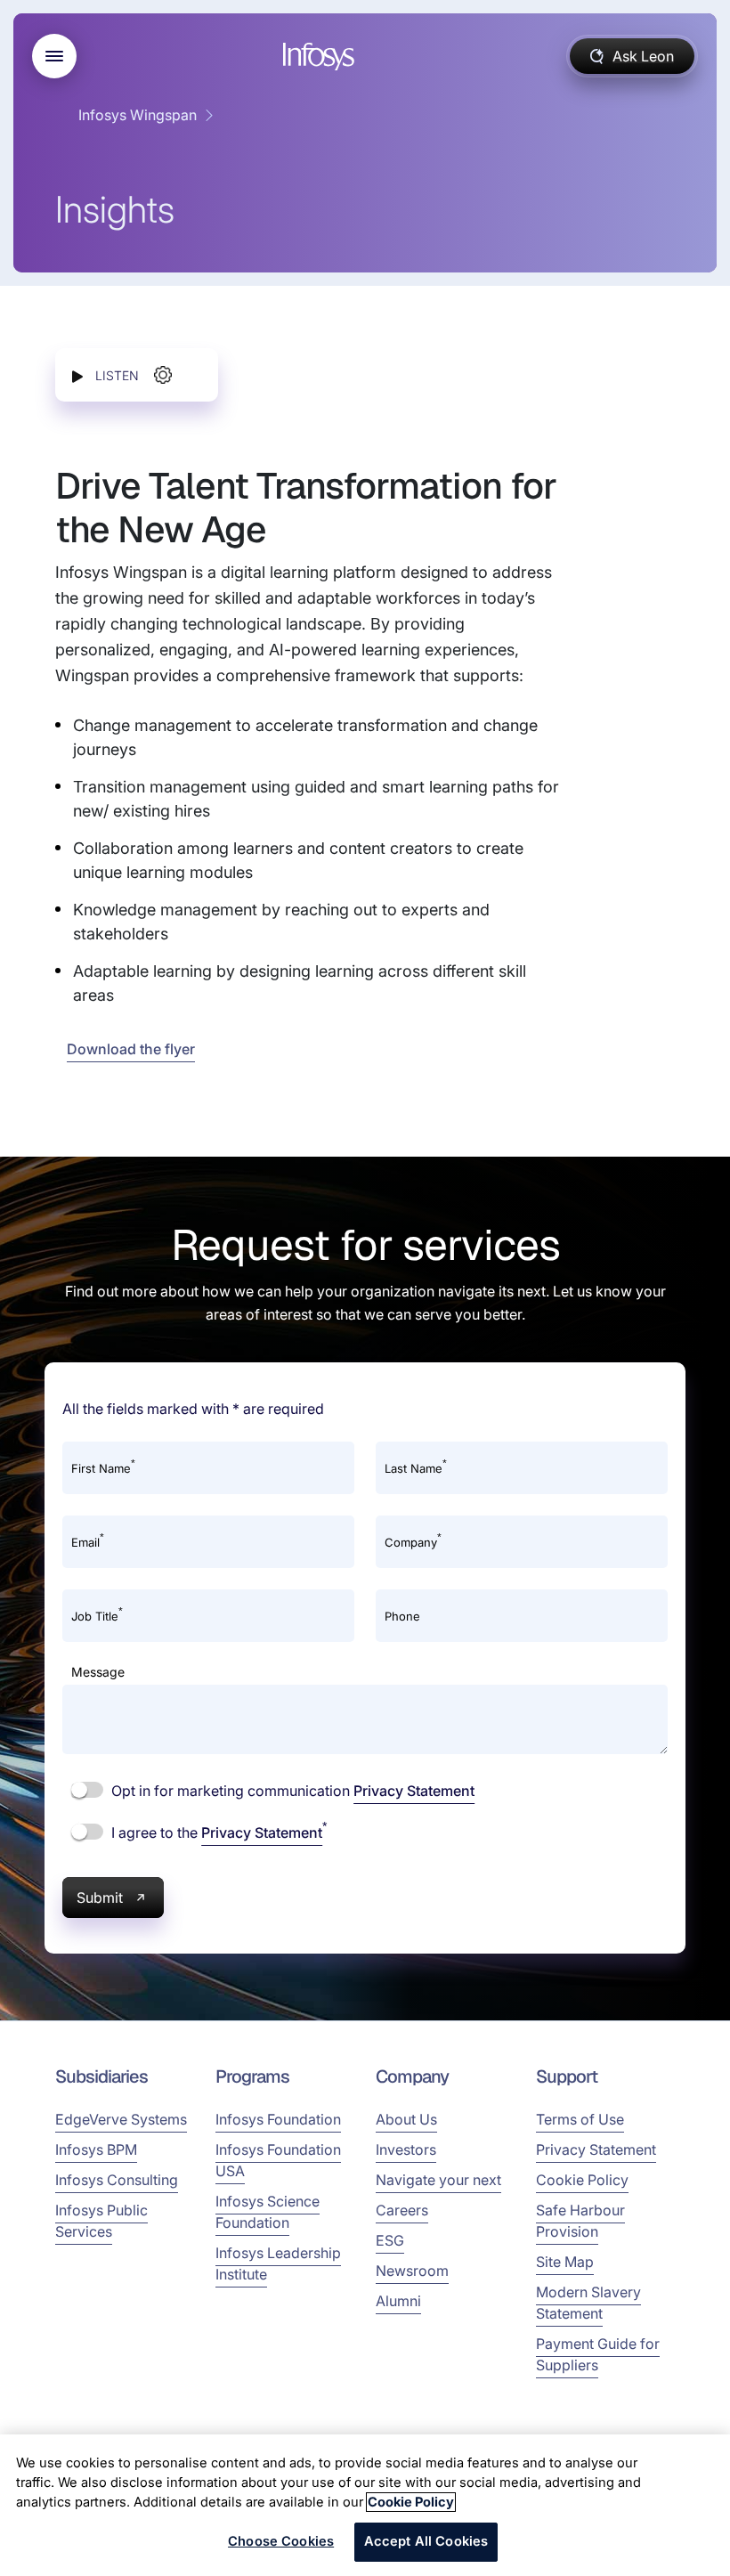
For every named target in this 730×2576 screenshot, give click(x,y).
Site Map (565, 2262)
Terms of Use (580, 2119)
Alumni (398, 2301)
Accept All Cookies (426, 2541)
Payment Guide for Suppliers (598, 2354)
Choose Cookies (281, 2541)
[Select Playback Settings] (163, 375)
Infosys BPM (96, 2149)
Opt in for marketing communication (291, 1791)
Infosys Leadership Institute (278, 2263)
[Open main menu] (54, 56)
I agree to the (217, 1832)
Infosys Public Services (101, 2221)
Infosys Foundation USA (278, 2160)
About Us (406, 2119)
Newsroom (412, 2271)
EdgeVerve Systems (121, 2119)
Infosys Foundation (278, 2119)
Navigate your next (438, 2180)
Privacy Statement (414, 1791)
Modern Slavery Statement (588, 2303)
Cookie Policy (582, 2180)
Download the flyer (131, 1049)
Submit (100, 1897)
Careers (402, 2210)
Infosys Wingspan (138, 115)
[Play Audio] (77, 375)
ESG (390, 2240)
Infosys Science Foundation (268, 2212)
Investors (406, 2149)
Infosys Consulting (117, 2180)
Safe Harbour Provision (580, 2221)
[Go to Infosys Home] (321, 57)
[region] (365, 2505)
